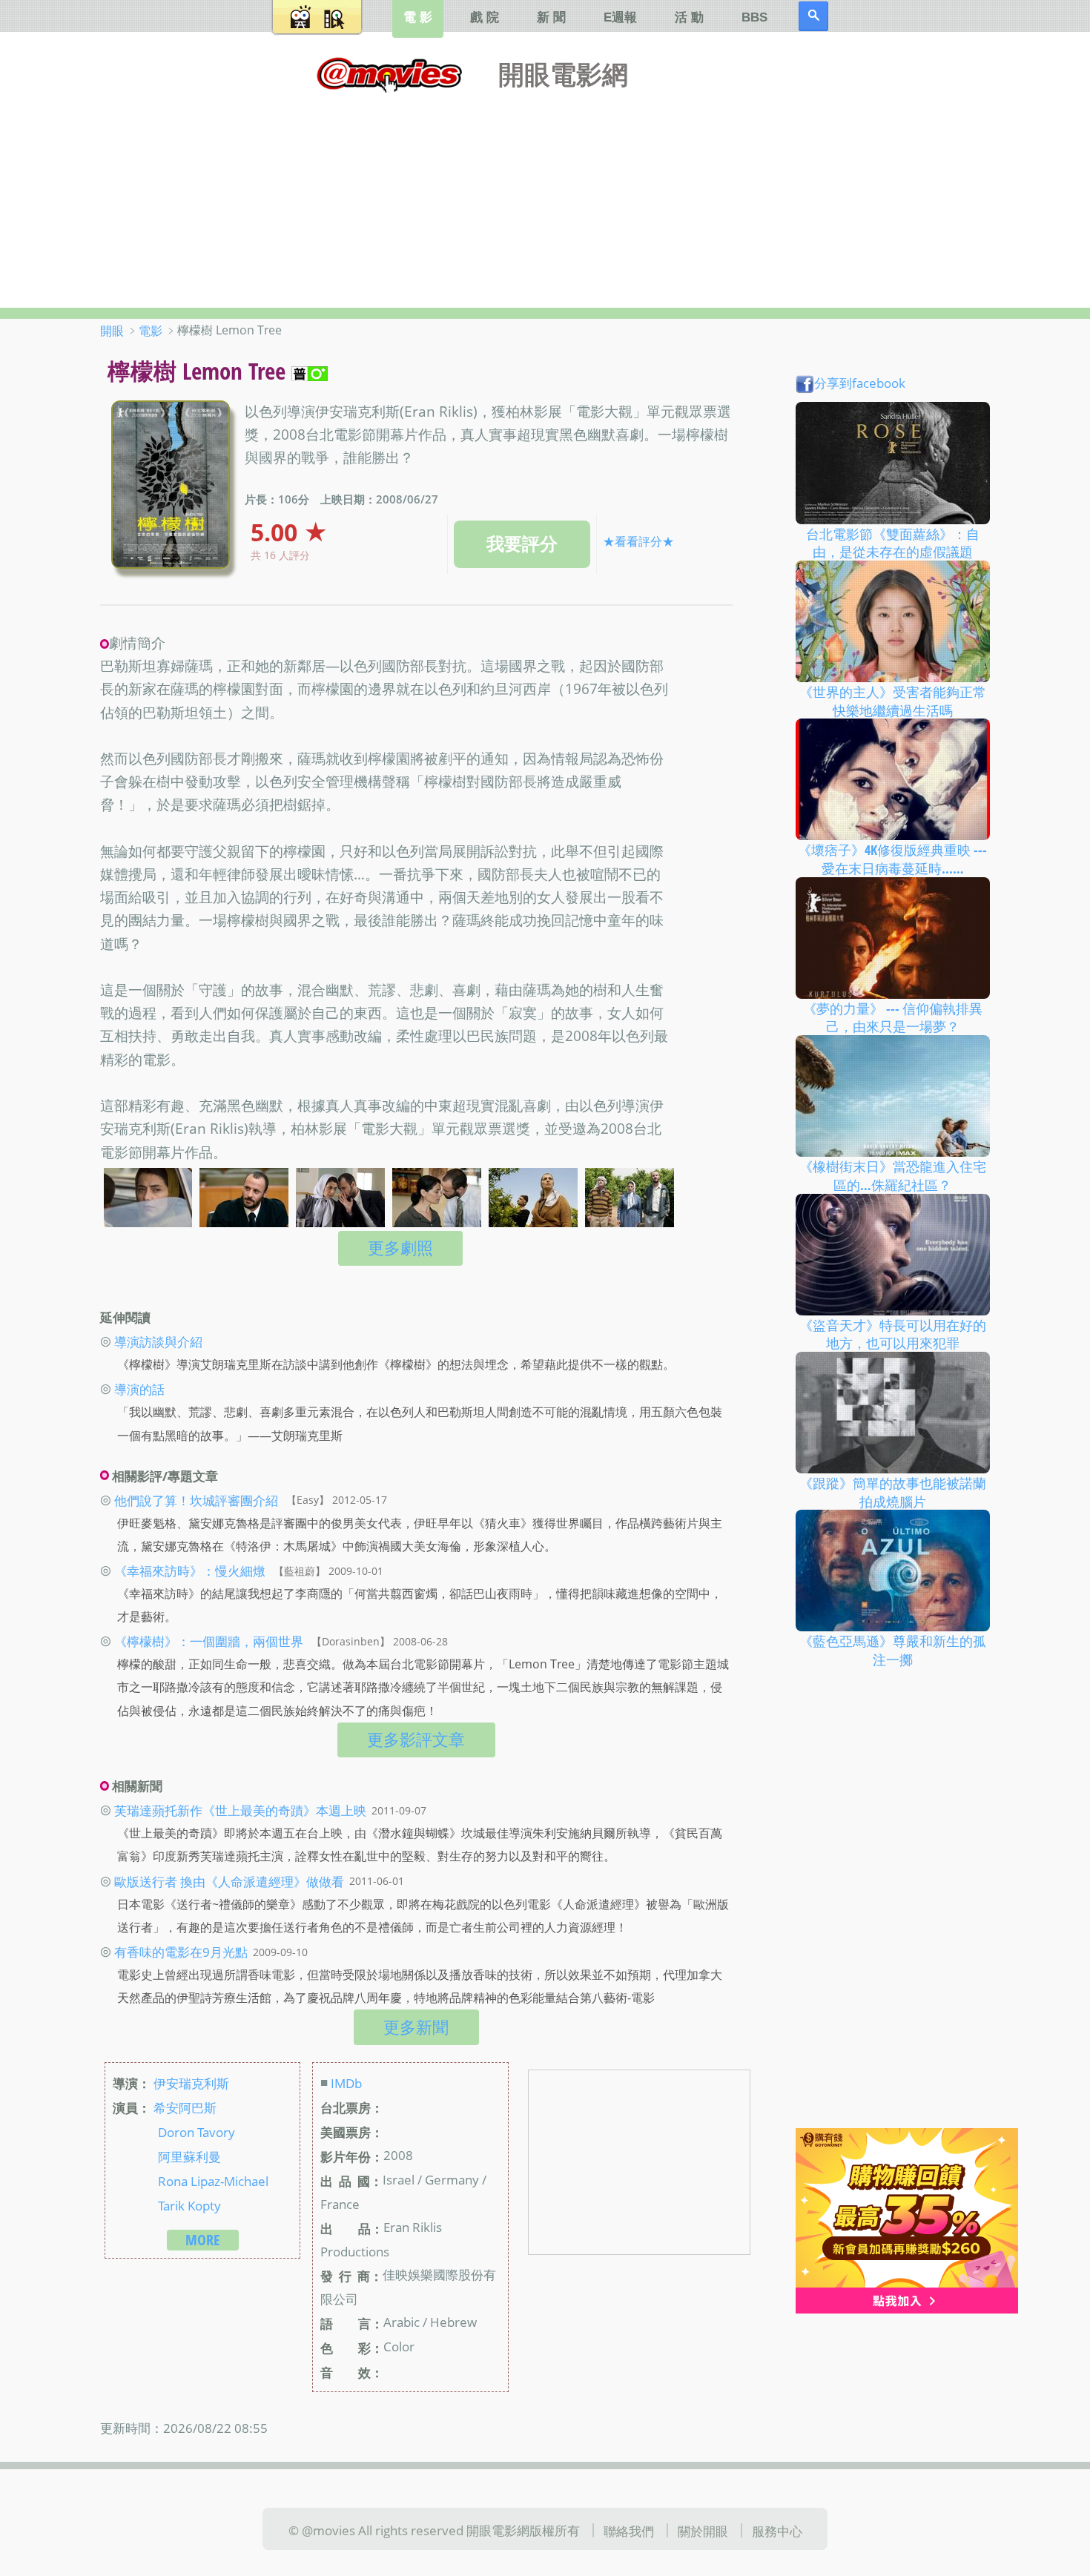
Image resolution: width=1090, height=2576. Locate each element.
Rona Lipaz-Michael (213, 2180)
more (203, 2240)
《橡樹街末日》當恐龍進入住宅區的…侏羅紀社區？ (893, 1176)
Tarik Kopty (189, 2205)
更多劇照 (400, 1248)
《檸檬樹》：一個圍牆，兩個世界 (209, 1641)
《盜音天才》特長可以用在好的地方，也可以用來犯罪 (893, 1334)
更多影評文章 (416, 1739)
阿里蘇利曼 (189, 2156)
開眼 (112, 331)
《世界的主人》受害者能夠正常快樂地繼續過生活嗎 (893, 701)
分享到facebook (860, 383)
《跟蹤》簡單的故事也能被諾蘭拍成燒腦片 (893, 1492)
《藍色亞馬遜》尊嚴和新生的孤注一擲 (893, 1650)
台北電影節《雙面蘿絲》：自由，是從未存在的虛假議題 (893, 542)
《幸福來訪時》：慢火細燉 (190, 1571)
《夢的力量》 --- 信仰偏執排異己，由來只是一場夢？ (893, 1017)
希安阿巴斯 (185, 2107)
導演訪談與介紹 (158, 1341)
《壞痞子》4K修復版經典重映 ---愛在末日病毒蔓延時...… (892, 859)
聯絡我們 (629, 2531)
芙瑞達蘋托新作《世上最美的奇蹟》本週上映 (240, 1810)
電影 (151, 331)
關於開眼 (703, 2531)
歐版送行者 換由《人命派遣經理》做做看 (229, 1880)
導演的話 (139, 1389)
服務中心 (777, 2531)
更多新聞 (416, 2027)
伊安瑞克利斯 (191, 2083)
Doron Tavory (196, 2131)
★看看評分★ (638, 541)
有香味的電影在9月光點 (181, 1952)
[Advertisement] (545, 196)
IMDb (346, 2083)
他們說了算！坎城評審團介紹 (196, 1499)
